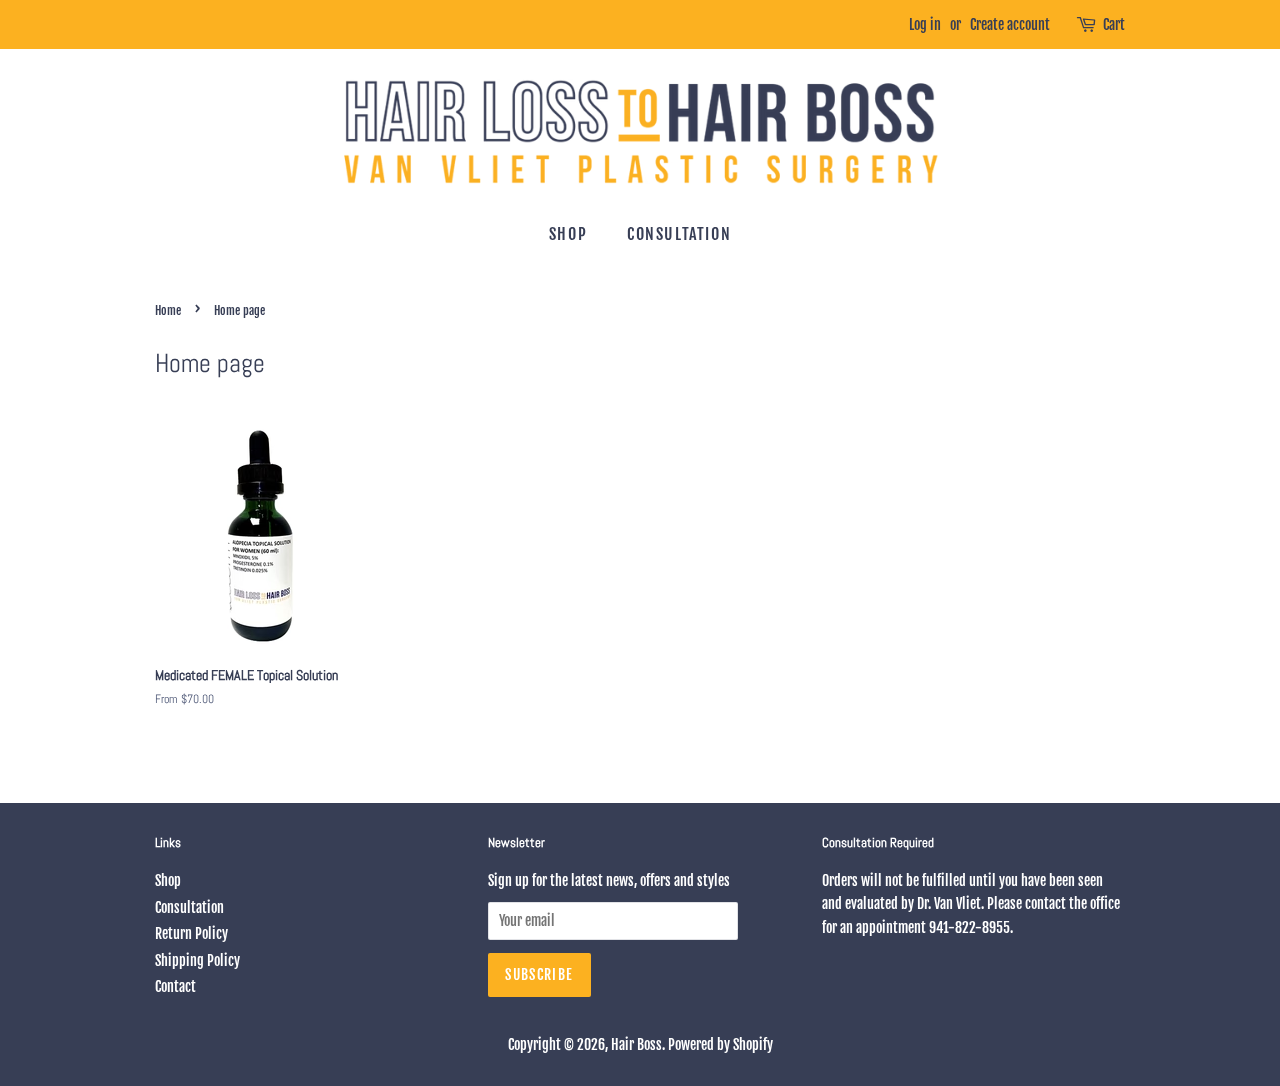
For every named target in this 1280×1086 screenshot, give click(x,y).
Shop (168, 880)
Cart (1114, 24)
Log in (925, 24)
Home (168, 310)
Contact (175, 986)
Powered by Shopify (720, 1044)
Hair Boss (636, 1044)
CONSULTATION (679, 234)
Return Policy (191, 933)
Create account (1010, 24)
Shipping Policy (197, 960)
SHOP (568, 234)
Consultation (189, 907)
